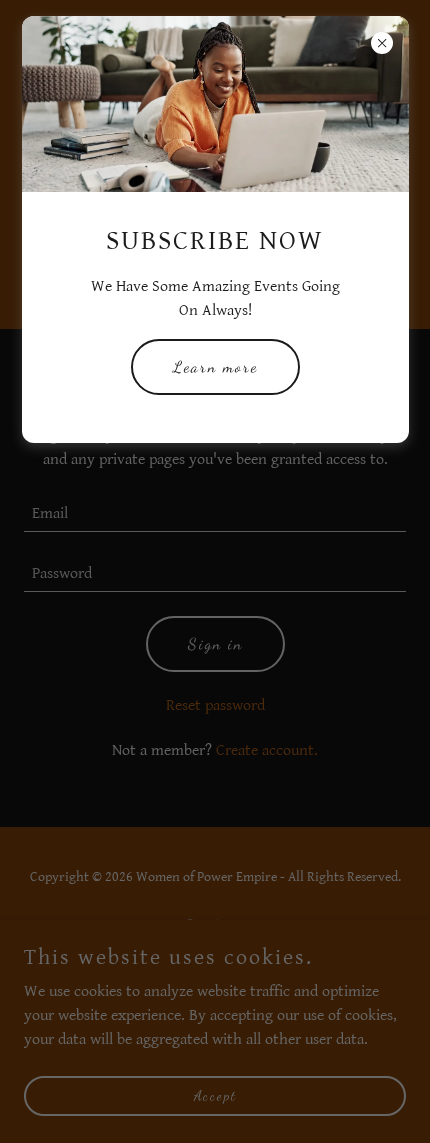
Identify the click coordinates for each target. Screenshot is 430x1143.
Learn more (215, 366)
